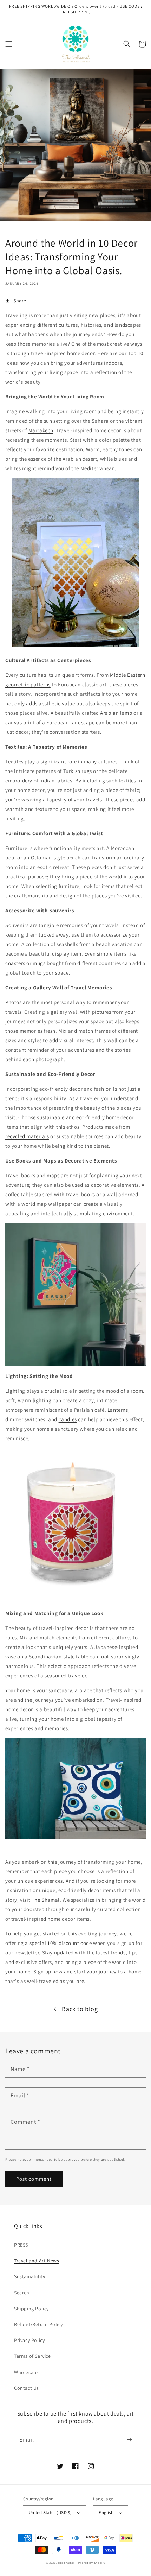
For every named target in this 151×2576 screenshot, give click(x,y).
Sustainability (29, 2276)
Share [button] (20, 301)
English (106, 2512)
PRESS (21, 2245)
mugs (39, 963)
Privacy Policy (29, 2340)
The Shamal (46, 1900)
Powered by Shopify (90, 2562)
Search (22, 2293)
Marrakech (41, 430)
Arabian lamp (116, 713)
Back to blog (80, 2009)
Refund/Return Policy (38, 2324)
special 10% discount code (61, 1943)
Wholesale (26, 2372)
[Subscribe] (129, 2440)
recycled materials (27, 1136)
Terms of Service (32, 2356)
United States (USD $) (50, 2512)
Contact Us (27, 2388)
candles (68, 1419)
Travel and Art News (37, 2261)
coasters (15, 963)
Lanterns (118, 1410)
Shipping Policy (31, 2309)
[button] (9, 44)
